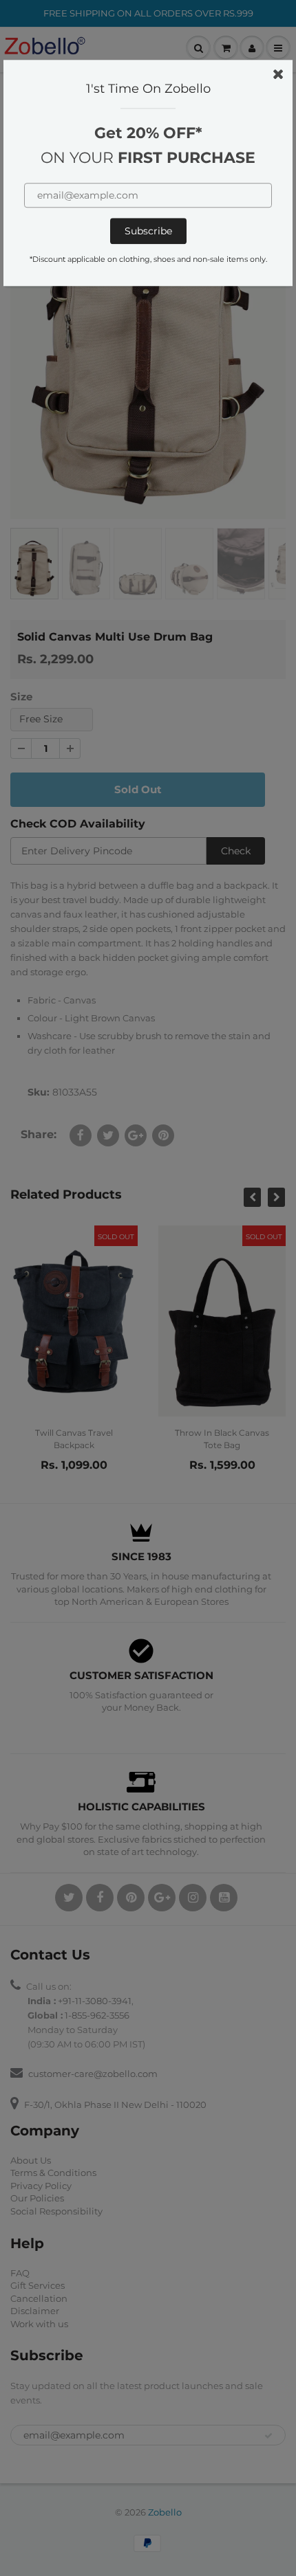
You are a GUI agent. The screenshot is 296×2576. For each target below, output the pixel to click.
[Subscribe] (148, 231)
